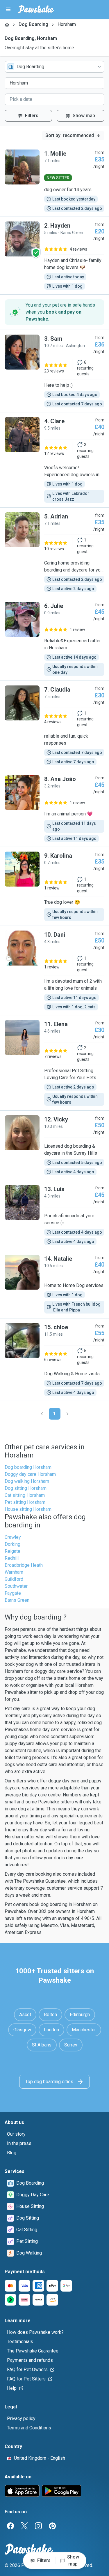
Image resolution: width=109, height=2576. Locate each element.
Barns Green (17, 1600)
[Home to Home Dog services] (54, 1284)
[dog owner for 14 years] (54, 181)
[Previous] (42, 1414)
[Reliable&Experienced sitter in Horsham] (54, 639)
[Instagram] (38, 2526)
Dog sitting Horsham (26, 1488)
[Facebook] (10, 2526)
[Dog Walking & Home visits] (54, 1360)
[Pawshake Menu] (8, 9)
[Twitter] (24, 2526)
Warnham (14, 1572)
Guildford (14, 1579)
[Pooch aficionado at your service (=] (54, 1215)
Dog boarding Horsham (28, 1467)
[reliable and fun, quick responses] (54, 725)
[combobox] (54, 67)
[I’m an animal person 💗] (54, 808)
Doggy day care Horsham (30, 1474)
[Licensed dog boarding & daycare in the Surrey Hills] (54, 1145)
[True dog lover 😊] (54, 886)
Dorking (12, 1544)
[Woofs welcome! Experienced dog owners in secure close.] (54, 460)
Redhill (12, 1558)
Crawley (13, 1537)
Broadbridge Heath (24, 1565)
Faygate (13, 1593)
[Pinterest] (52, 2526)
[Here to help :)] (54, 371)
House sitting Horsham (28, 1509)
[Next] (67, 1414)
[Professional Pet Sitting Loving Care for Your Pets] (54, 1063)
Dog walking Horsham (27, 1481)
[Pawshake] (36, 9)
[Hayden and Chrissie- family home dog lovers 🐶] (54, 256)
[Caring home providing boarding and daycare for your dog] (54, 552)
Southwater (16, 1586)
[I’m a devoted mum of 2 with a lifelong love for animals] (54, 970)
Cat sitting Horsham (25, 1495)
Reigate (12, 1551)
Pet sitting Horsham (25, 1502)
